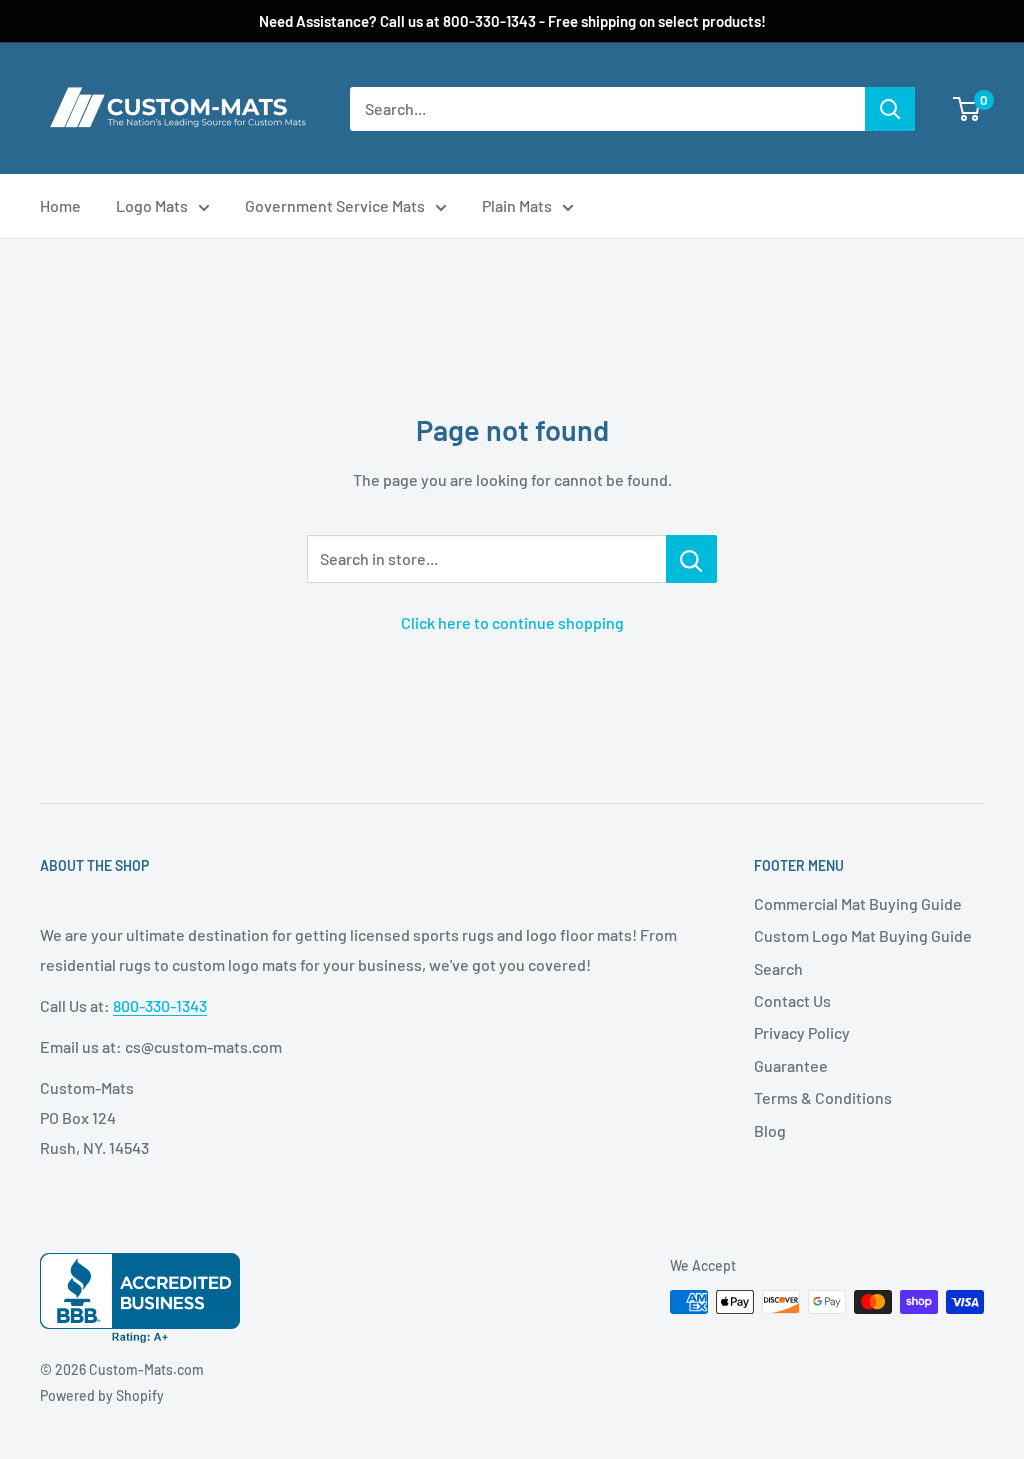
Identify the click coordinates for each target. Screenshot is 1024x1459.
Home (60, 205)
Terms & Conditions (823, 1097)
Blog (770, 1130)
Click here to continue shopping (512, 622)
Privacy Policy (802, 1032)
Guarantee (791, 1065)
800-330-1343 (160, 1005)
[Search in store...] (691, 559)
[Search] (890, 109)
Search (778, 968)
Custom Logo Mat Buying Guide (863, 935)
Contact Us (792, 1000)
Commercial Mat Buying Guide (858, 903)
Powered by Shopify (102, 1395)
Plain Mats (517, 205)
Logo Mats (152, 205)
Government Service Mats (335, 205)
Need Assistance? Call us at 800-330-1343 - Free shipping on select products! (512, 21)
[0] (967, 109)
